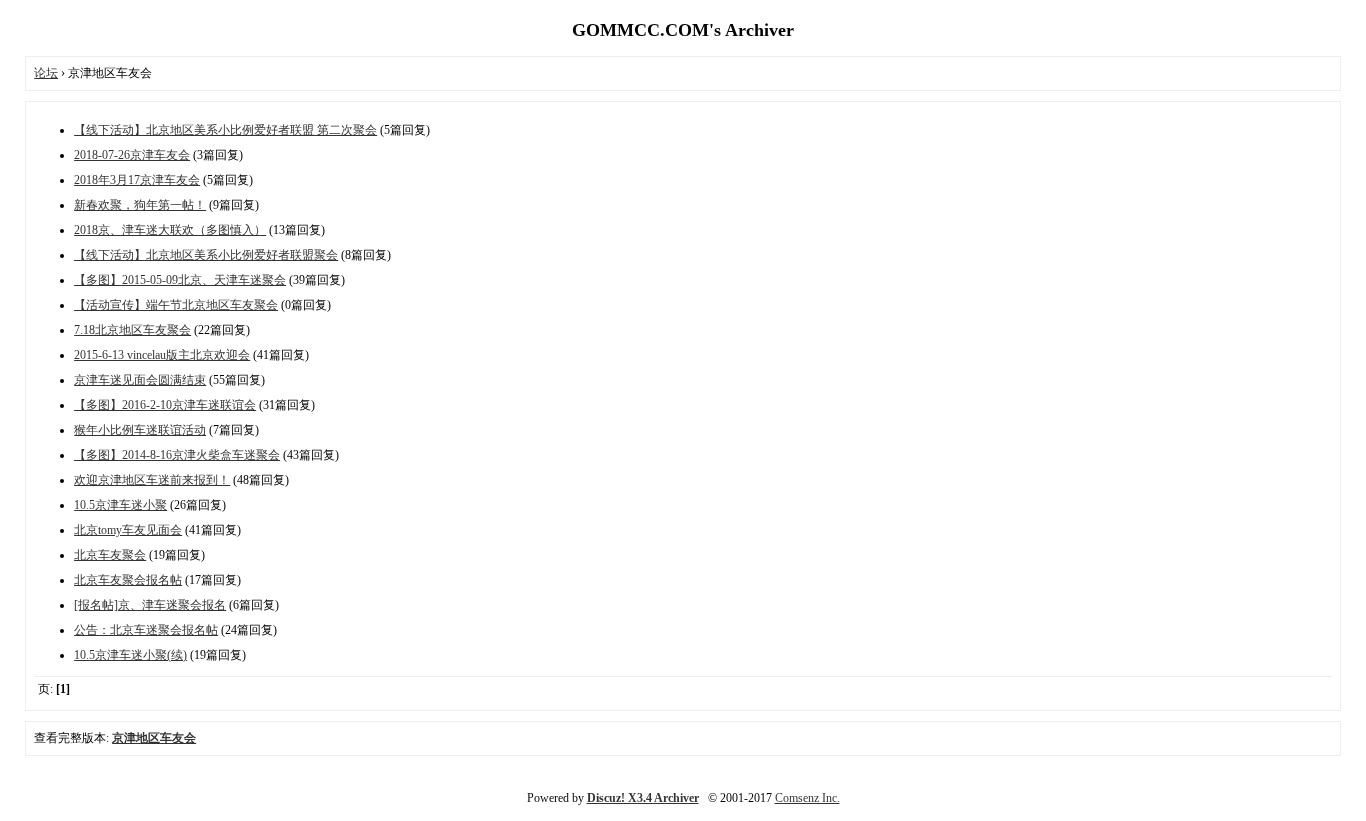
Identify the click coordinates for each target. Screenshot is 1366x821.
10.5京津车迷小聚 (120, 505)
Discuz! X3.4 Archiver (643, 798)
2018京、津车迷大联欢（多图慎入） (170, 230)
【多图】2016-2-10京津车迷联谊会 (165, 405)
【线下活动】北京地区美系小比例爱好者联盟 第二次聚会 (225, 130)
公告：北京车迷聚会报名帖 (146, 630)
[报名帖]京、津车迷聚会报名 (150, 605)
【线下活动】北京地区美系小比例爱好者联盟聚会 (206, 255)
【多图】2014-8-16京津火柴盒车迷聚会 (177, 455)
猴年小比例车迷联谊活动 (140, 430)
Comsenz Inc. (807, 798)
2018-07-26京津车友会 (132, 155)
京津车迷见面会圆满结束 (140, 380)
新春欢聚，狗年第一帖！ (140, 205)
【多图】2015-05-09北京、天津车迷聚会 (180, 280)
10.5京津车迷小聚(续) (130, 655)
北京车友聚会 (110, 555)
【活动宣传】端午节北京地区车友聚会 (176, 305)
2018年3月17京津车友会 (137, 180)
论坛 (46, 73)
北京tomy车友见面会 (128, 530)
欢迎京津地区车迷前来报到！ (152, 480)
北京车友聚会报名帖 (128, 580)
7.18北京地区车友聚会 (132, 330)
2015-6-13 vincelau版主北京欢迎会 (162, 355)
